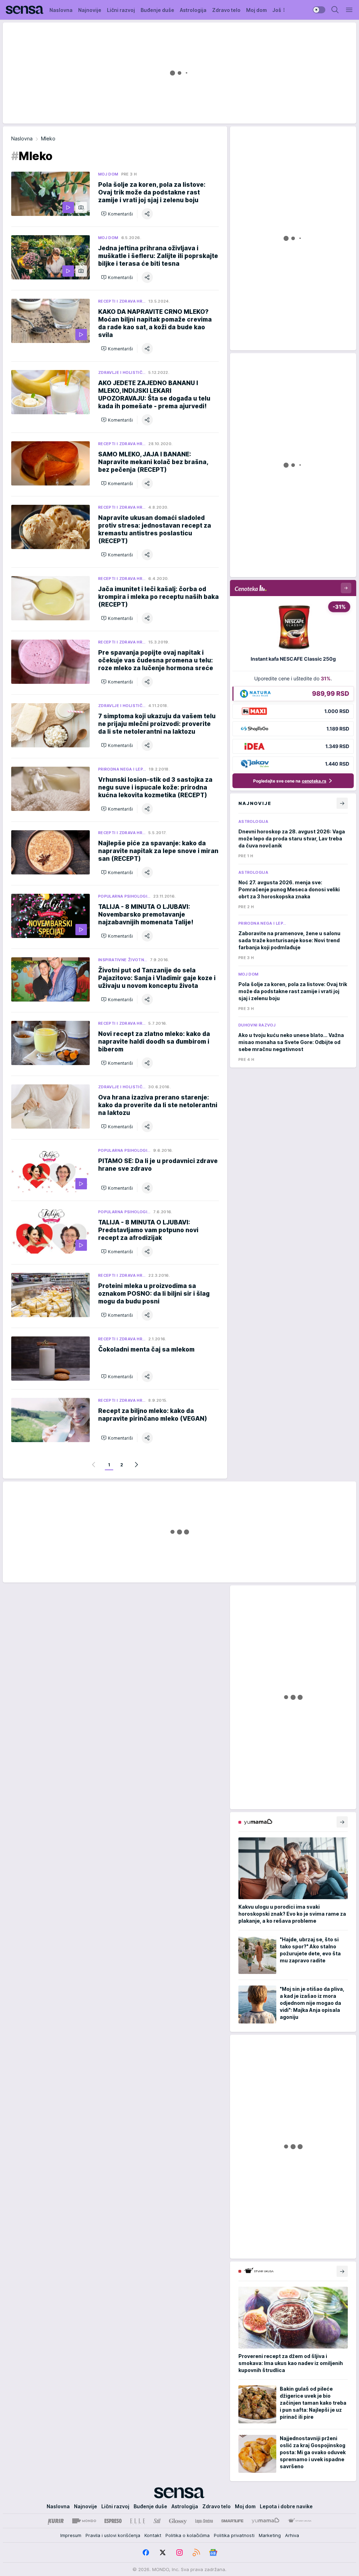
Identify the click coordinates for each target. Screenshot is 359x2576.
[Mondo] (84, 2521)
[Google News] (213, 2552)
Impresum (71, 2535)
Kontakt (153, 2535)
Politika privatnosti (234, 2535)
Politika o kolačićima (188, 2535)
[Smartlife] (232, 2521)
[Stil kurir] (157, 2521)
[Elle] (137, 2521)
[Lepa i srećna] (204, 2521)
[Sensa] (25, 10)
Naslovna (22, 138)
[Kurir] (56, 2521)
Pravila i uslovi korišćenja (113, 2535)
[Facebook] (146, 2552)
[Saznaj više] (342, 1822)
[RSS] (196, 2552)
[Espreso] (113, 2521)
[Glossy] (178, 2521)
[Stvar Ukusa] (300, 2521)
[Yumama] (266, 2521)
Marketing (270, 2535)
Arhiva (292, 2535)
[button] (117, 214)
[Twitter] (163, 2552)
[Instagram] (179, 2552)
